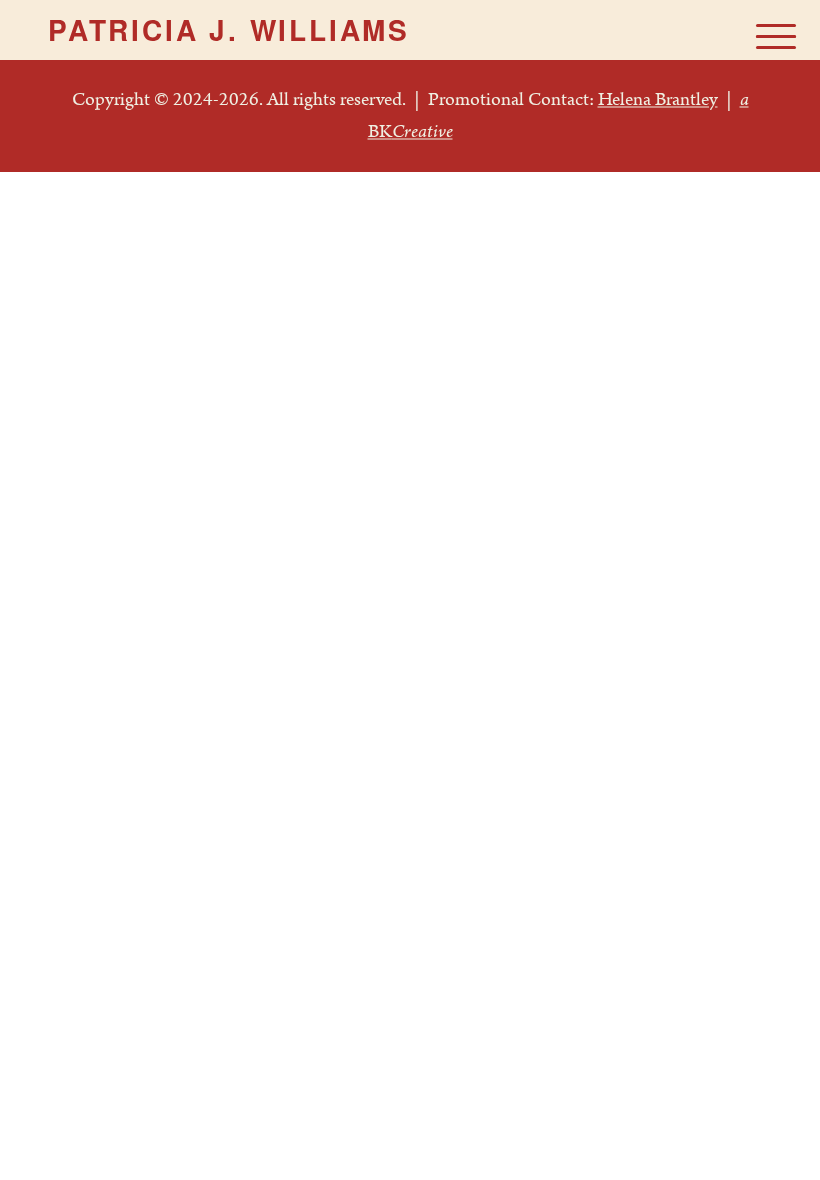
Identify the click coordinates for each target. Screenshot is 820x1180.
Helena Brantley (658, 99)
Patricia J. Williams (229, 30)
